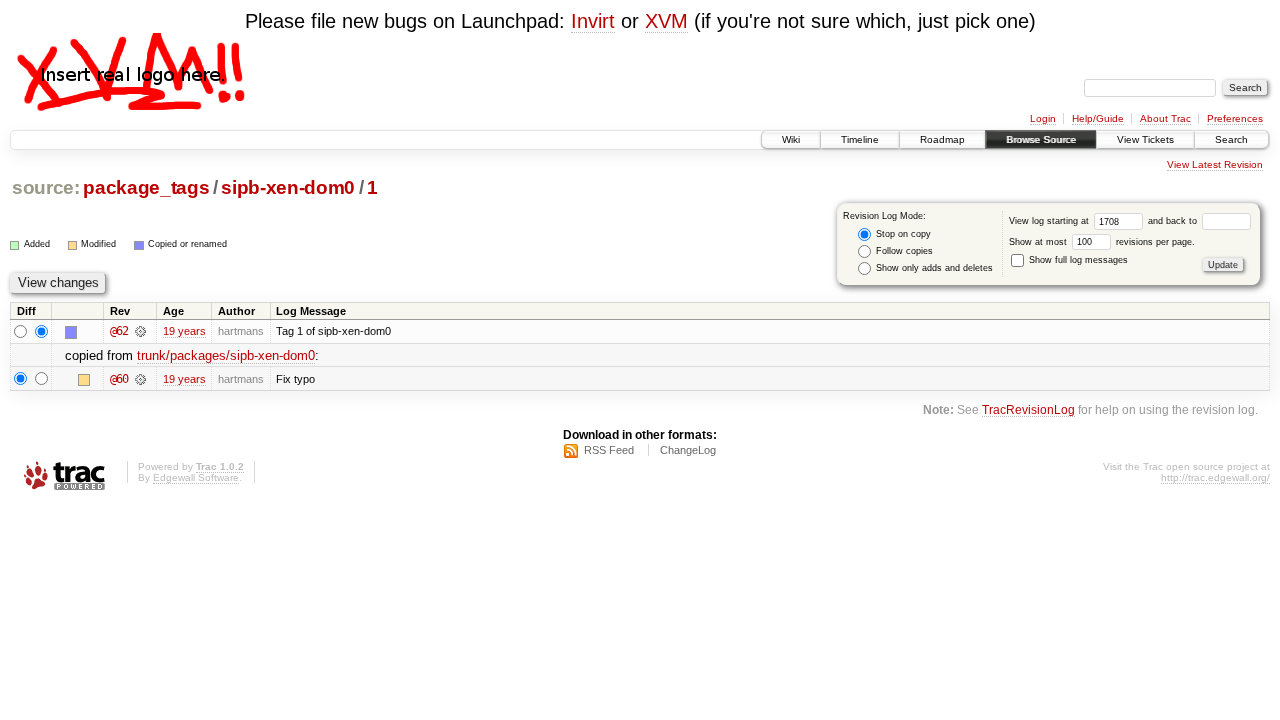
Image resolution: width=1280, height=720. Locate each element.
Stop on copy (902, 234)
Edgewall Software (196, 477)
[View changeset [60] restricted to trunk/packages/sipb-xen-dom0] (140, 379)
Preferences (1235, 118)
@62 (119, 331)
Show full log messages (1077, 260)
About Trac (1165, 118)
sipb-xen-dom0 (288, 187)
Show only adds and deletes (933, 268)
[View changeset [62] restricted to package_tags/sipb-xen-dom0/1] (140, 331)
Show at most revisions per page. (1102, 242)
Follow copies (903, 251)
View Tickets (1145, 139)
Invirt (593, 21)
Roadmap (942, 139)
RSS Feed (609, 450)
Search (1231, 139)
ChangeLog (688, 450)
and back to (1174, 221)
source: (46, 187)
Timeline (860, 139)
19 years (184, 331)
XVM (666, 21)
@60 (119, 379)
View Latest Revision (1215, 164)
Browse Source (1041, 139)
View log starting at (1050, 221)
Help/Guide (1098, 118)
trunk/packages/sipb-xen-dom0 (226, 355)
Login (1043, 118)
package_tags (146, 187)
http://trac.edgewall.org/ (1215, 477)
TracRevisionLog (1028, 409)
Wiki (791, 139)
